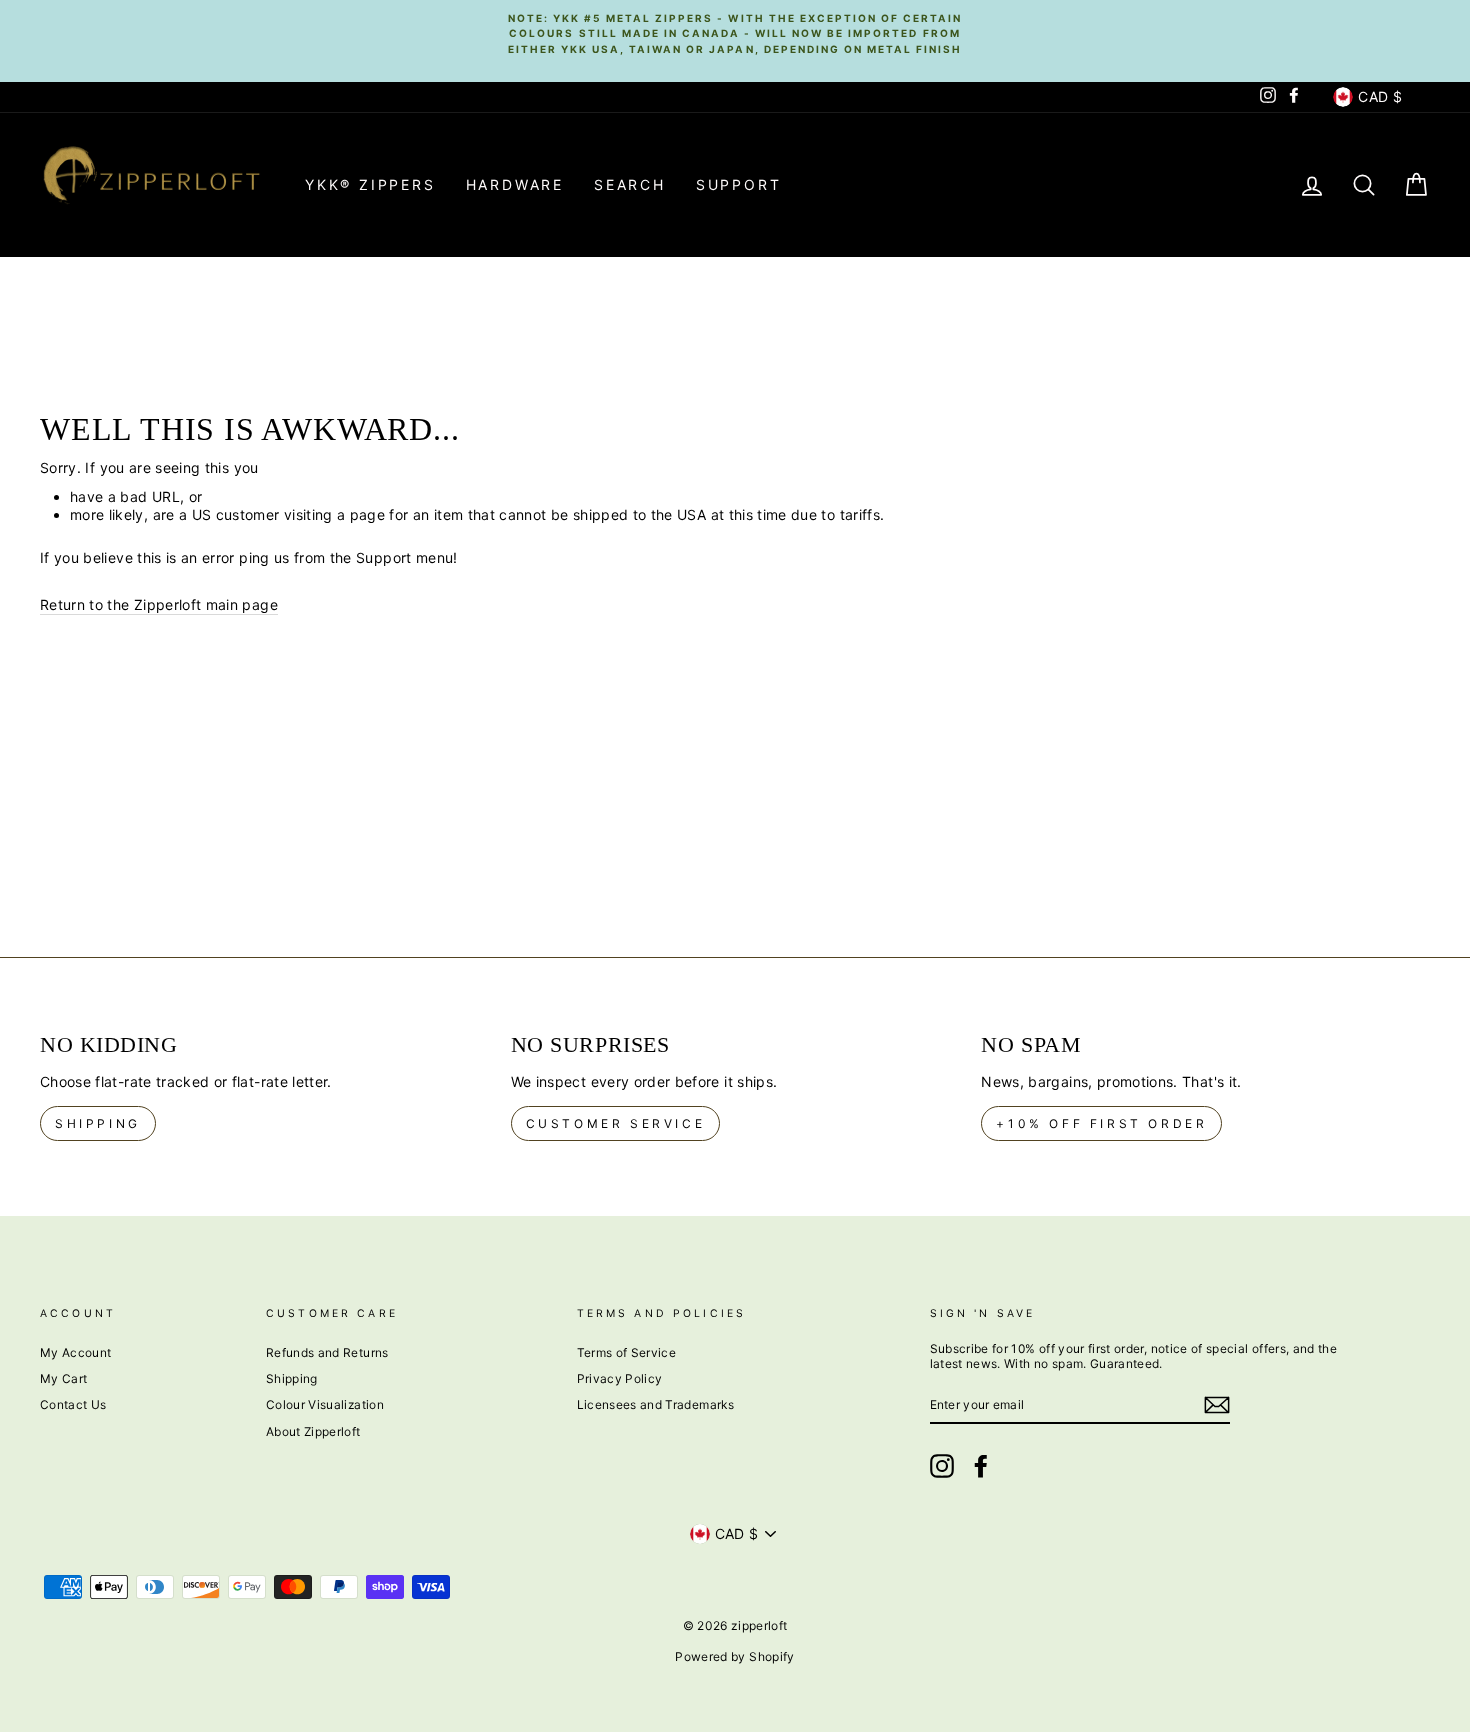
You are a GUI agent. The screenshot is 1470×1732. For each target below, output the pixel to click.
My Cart (63, 1378)
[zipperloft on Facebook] (981, 1466)
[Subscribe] (1217, 1405)
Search (630, 184)
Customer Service (616, 1123)
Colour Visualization (325, 1404)
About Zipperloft (313, 1431)
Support (739, 184)
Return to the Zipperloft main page (159, 604)
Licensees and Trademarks (655, 1404)
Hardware (515, 184)
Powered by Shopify (734, 1656)
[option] (735, 33)
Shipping (98, 1123)
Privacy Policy (620, 1378)
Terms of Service (627, 1352)
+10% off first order (1101, 1123)
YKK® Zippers (370, 184)
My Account (76, 1352)
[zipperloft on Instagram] (942, 1466)
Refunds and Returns (327, 1352)
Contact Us (73, 1404)
